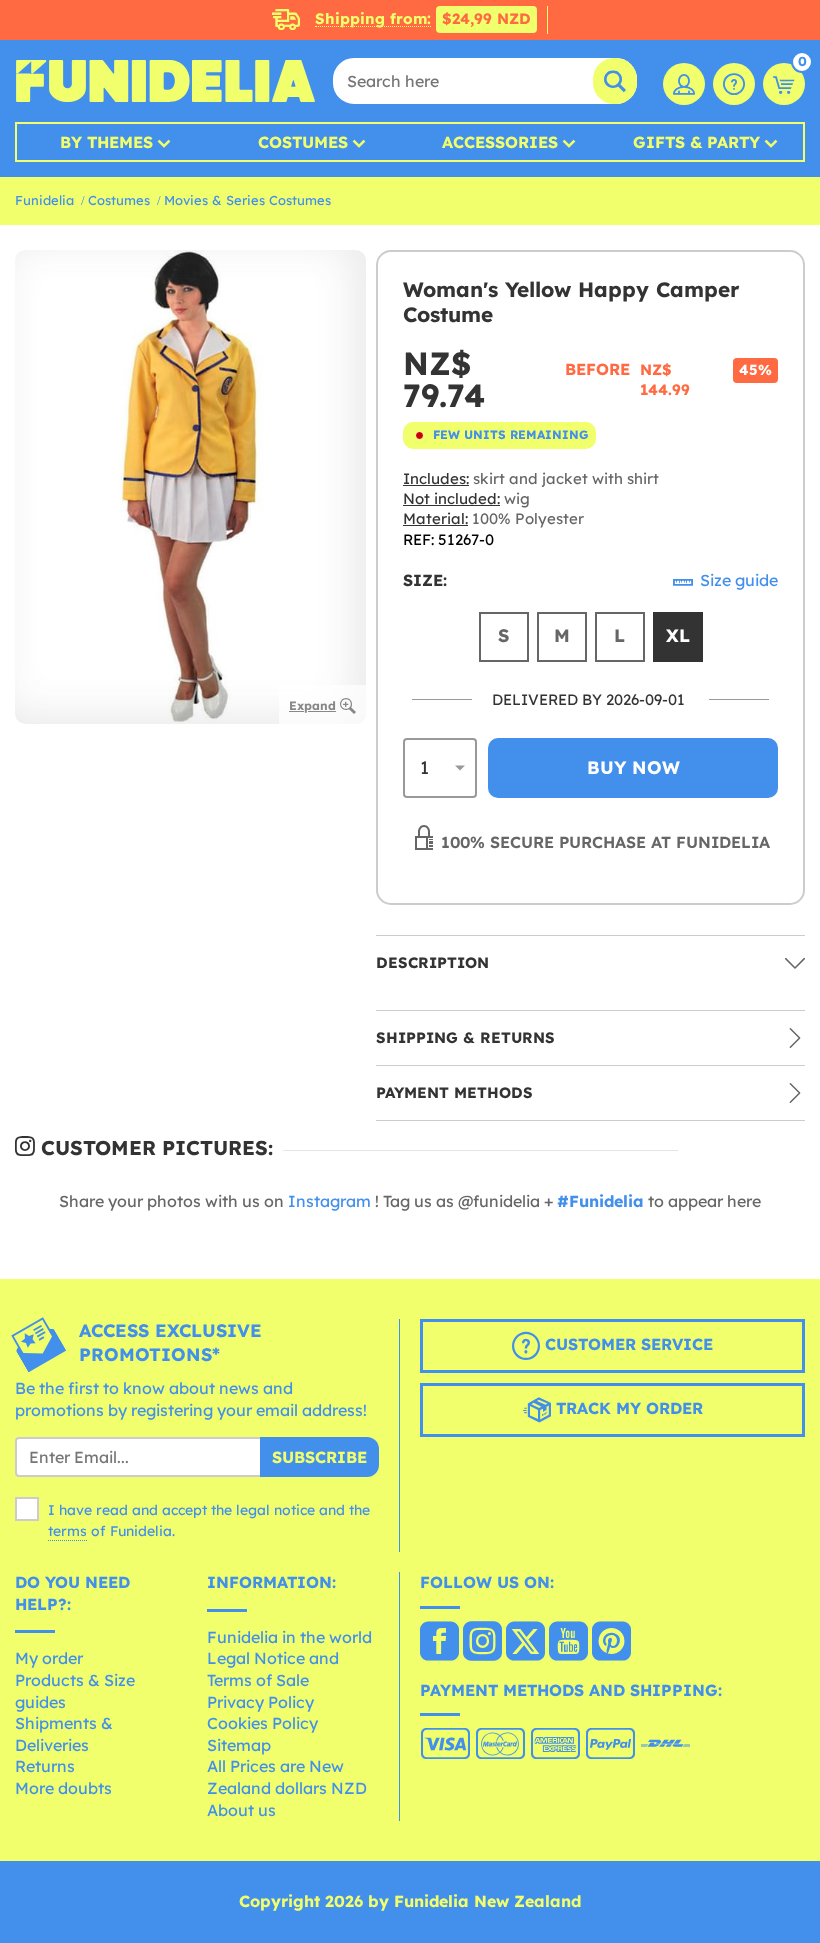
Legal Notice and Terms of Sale (273, 1669)
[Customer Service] (734, 84)
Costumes (303, 142)
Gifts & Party (696, 142)
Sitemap (239, 1745)
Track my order (627, 1408)
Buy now (633, 767)
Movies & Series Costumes (247, 200)
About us (241, 1810)
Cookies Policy (262, 1723)
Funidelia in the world (289, 1637)
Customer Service (626, 1344)
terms (67, 1531)
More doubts (63, 1788)
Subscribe (319, 1457)
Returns (45, 1766)
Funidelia (44, 200)
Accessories (500, 142)
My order (49, 1658)
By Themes (106, 142)
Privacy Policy (260, 1702)
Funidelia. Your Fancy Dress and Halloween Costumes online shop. (165, 81)
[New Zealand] (439, 1643)
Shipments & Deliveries (64, 1734)
